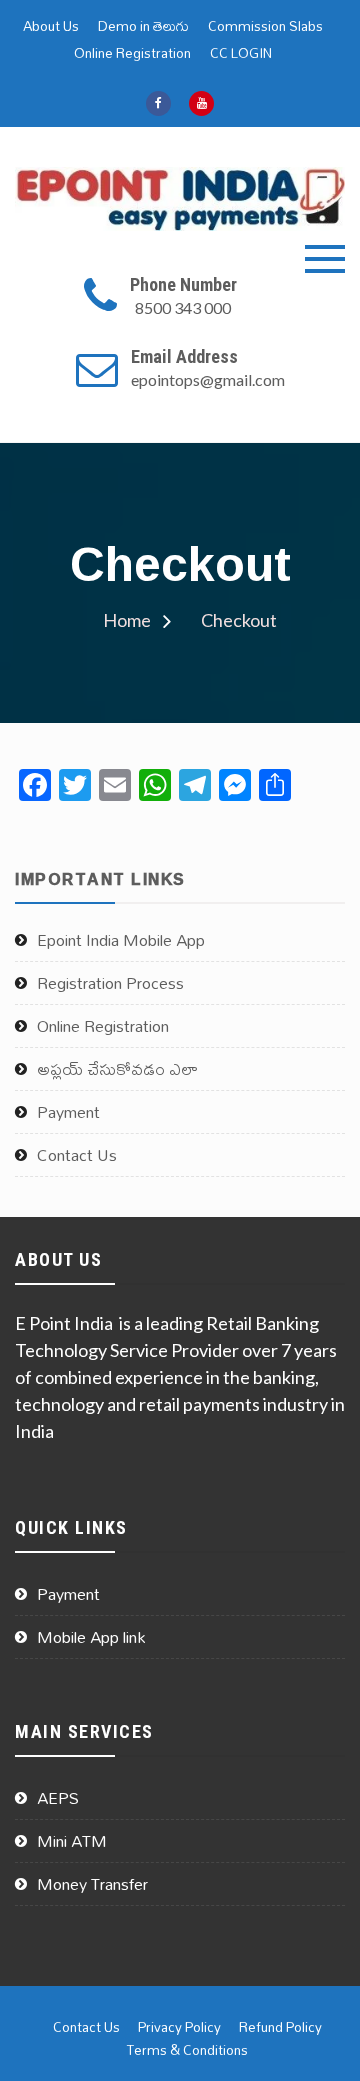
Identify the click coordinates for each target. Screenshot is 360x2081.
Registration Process (110, 983)
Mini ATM (72, 1841)
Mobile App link (91, 1637)
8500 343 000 (183, 307)
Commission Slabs (265, 26)
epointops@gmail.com (208, 379)
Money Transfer (92, 1884)
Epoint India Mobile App (121, 940)
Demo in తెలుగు (143, 26)
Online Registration (132, 53)
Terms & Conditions (187, 2050)
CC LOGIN (241, 53)
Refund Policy (280, 2027)
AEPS (58, 1798)
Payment (68, 1112)
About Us (51, 26)
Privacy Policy (179, 2027)
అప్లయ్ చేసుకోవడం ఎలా (117, 1069)
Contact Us (77, 1155)
